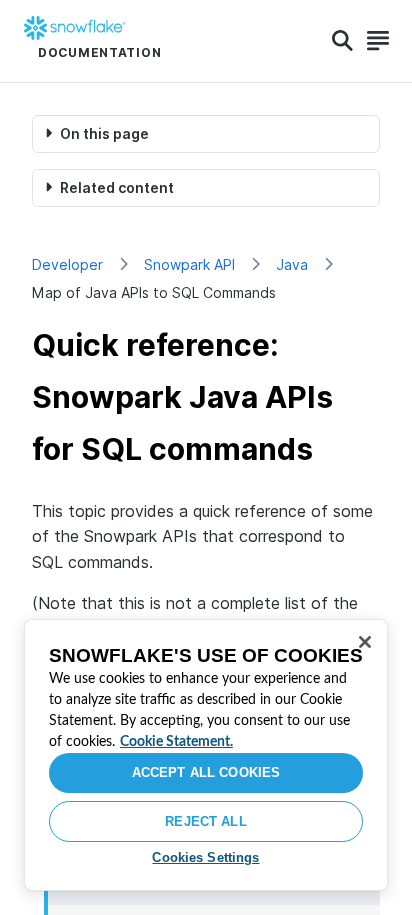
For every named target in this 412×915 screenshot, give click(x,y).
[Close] (365, 642)
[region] (206, 755)
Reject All (205, 821)
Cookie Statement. (176, 742)
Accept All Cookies (206, 772)
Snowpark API (189, 264)
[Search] (342, 41)
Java (292, 264)
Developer (67, 264)
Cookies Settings (205, 857)
